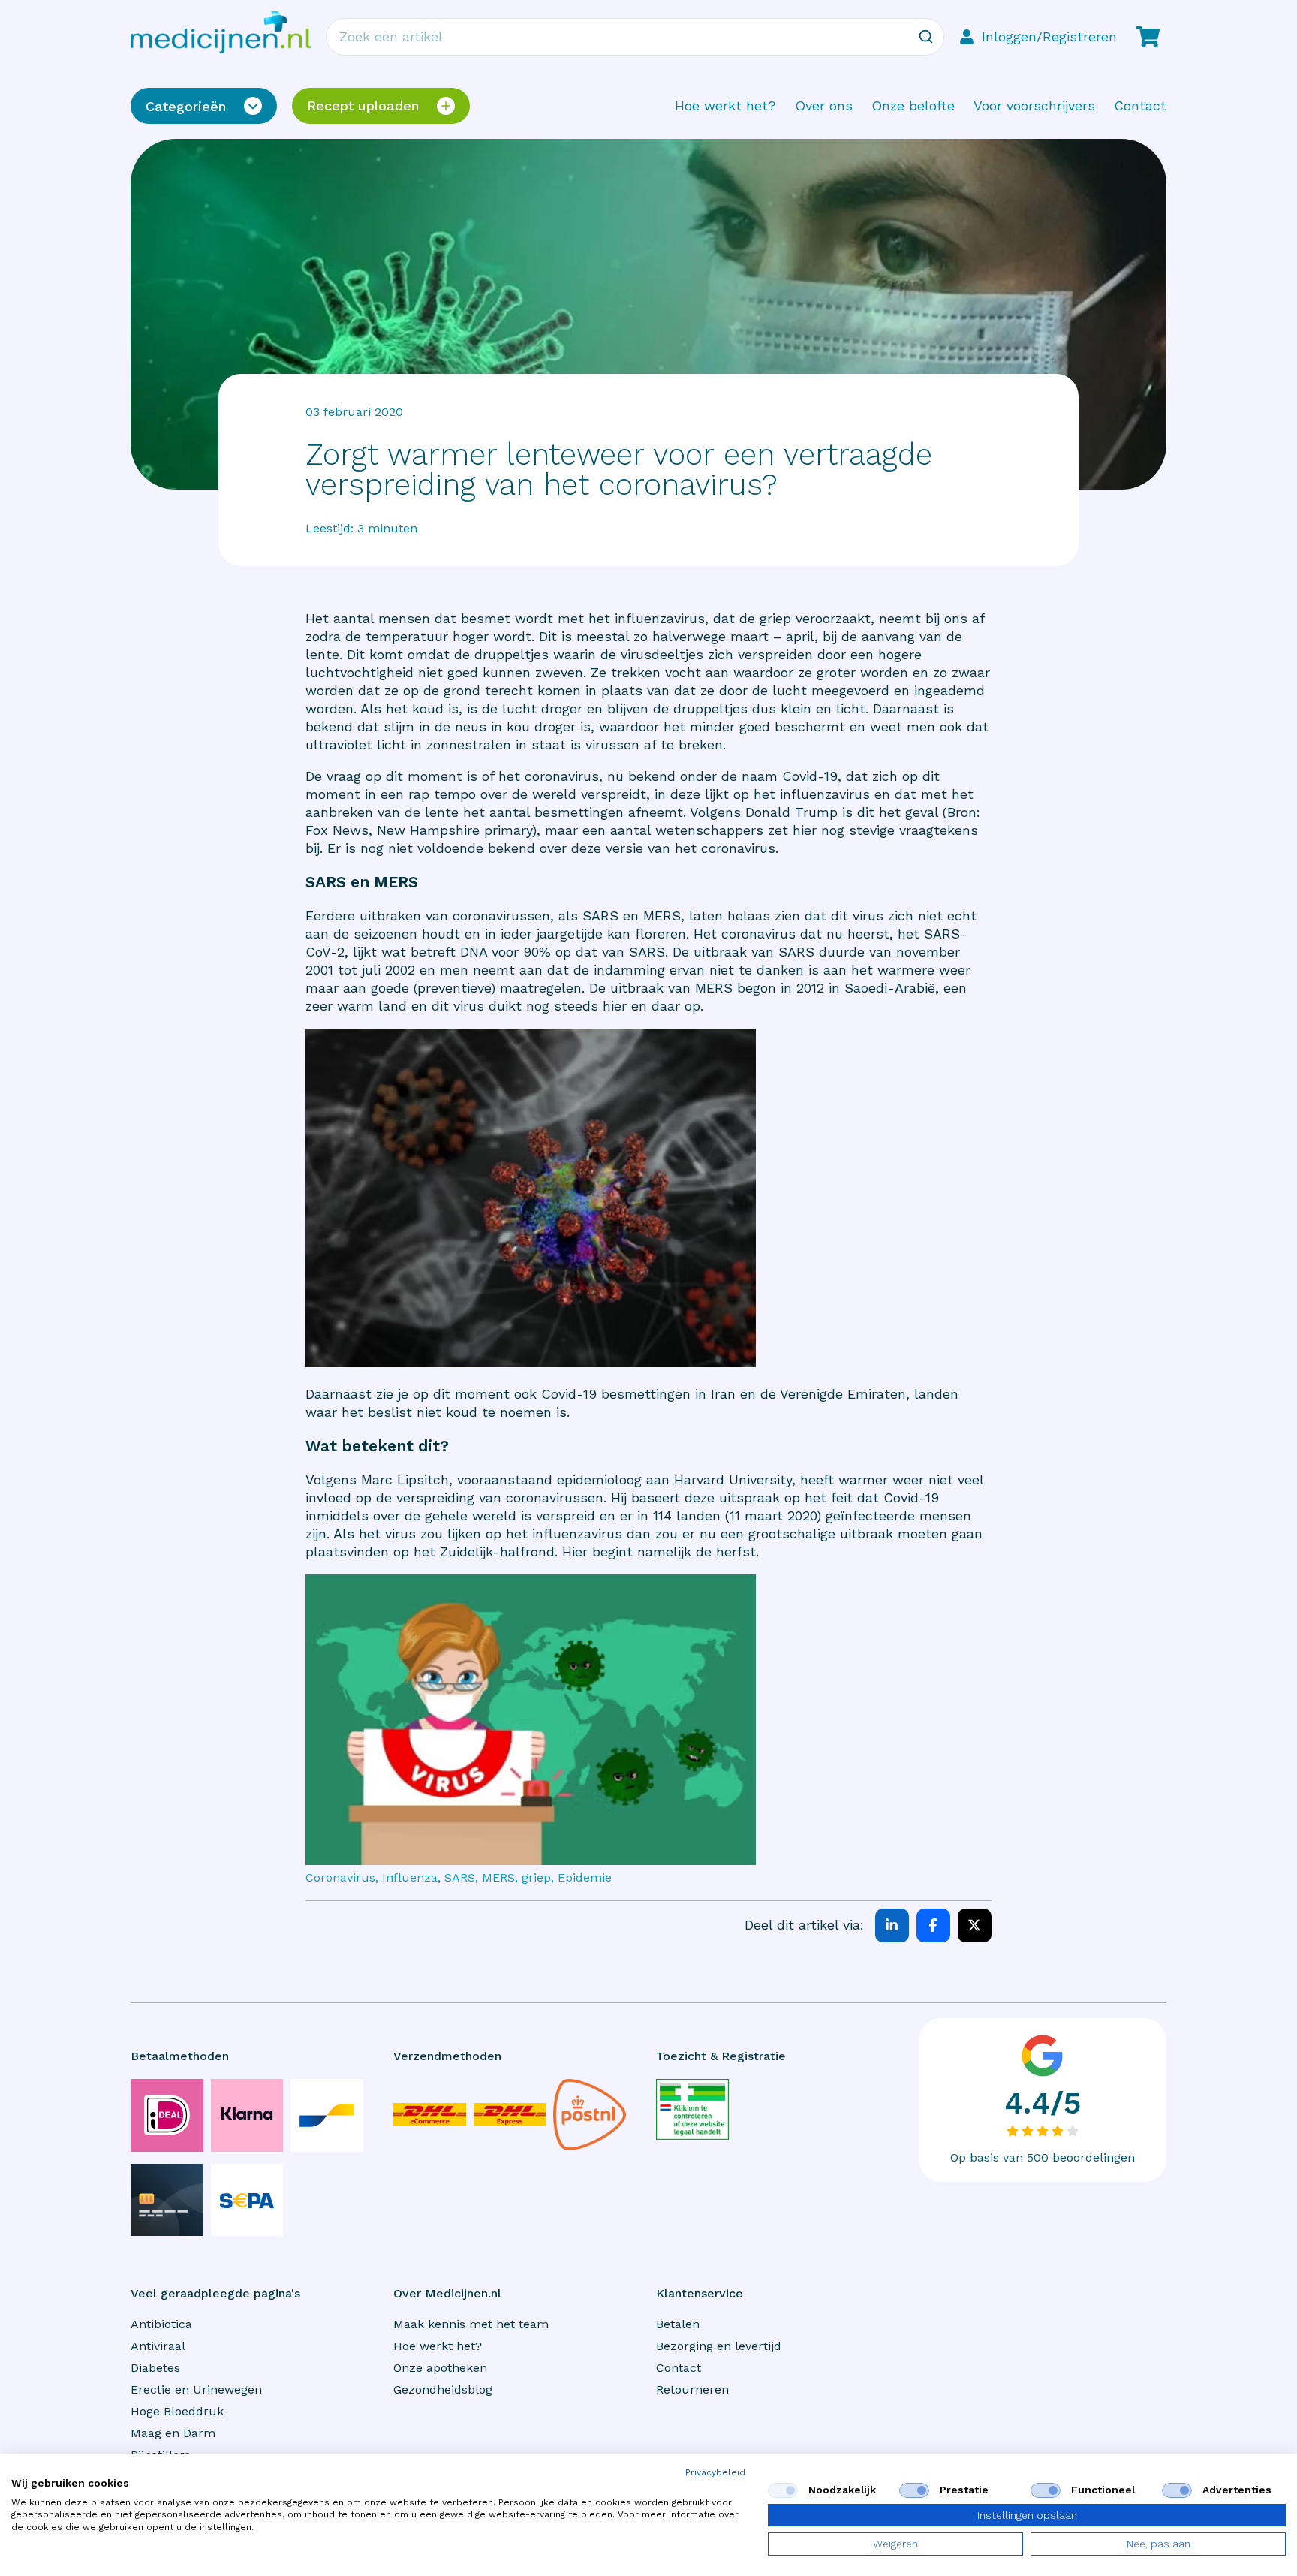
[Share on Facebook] (933, 1925)
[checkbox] (783, 2490)
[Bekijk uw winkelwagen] (1148, 37)
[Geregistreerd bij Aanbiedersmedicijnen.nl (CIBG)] (692, 2109)
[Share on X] (975, 1925)
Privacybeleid (715, 2472)
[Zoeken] (925, 37)
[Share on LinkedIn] (892, 1925)
